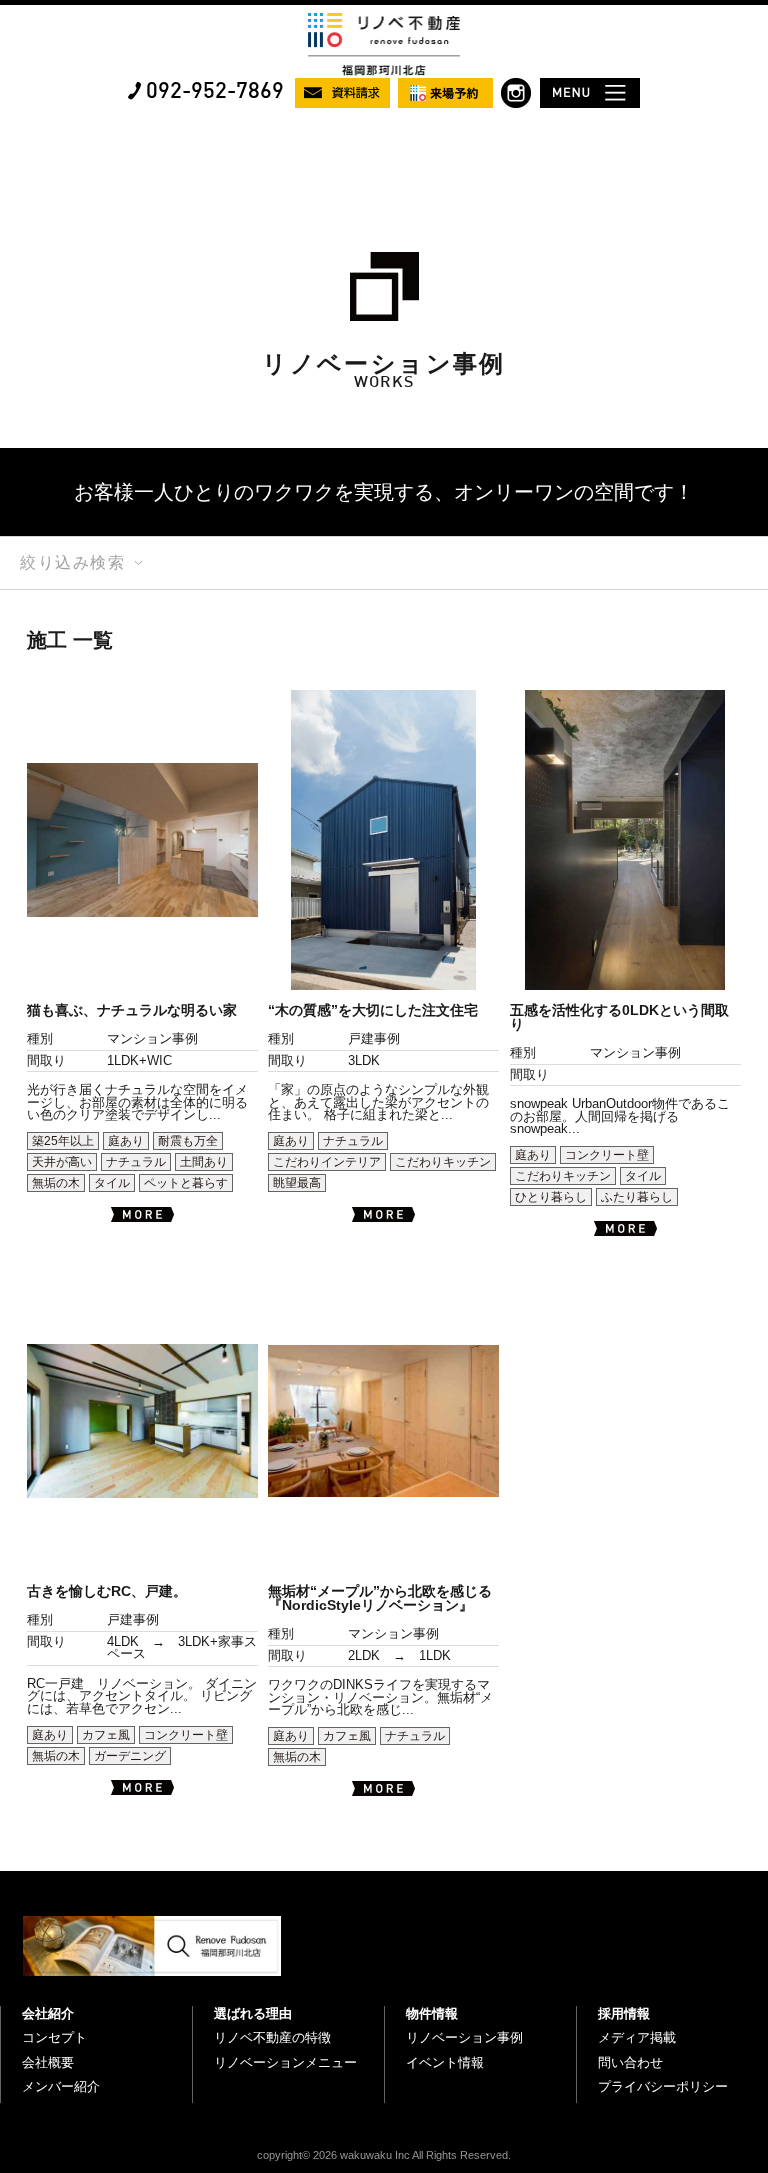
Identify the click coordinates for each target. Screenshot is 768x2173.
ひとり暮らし (551, 1197)
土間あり (204, 1162)
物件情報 (432, 2013)
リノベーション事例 (464, 2037)
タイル (112, 1183)
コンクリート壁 (607, 1155)
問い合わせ (630, 2062)
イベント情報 (445, 2062)
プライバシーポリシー (663, 2086)
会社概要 (48, 2062)
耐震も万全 (188, 1141)
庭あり (126, 1141)
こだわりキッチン (443, 1162)
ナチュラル (136, 1162)
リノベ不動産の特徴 (272, 2037)
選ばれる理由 (253, 2013)
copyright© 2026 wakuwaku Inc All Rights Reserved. (384, 2155)
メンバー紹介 (61, 2086)
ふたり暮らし (637, 1197)
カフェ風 (106, 1735)
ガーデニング (130, 1756)
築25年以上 (63, 1141)
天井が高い (62, 1162)
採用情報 (624, 2013)
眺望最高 (297, 1183)
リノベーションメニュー (285, 2062)
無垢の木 (56, 1183)
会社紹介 (48, 2013)
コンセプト (54, 2037)
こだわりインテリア (327, 1162)
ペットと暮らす (186, 1183)
